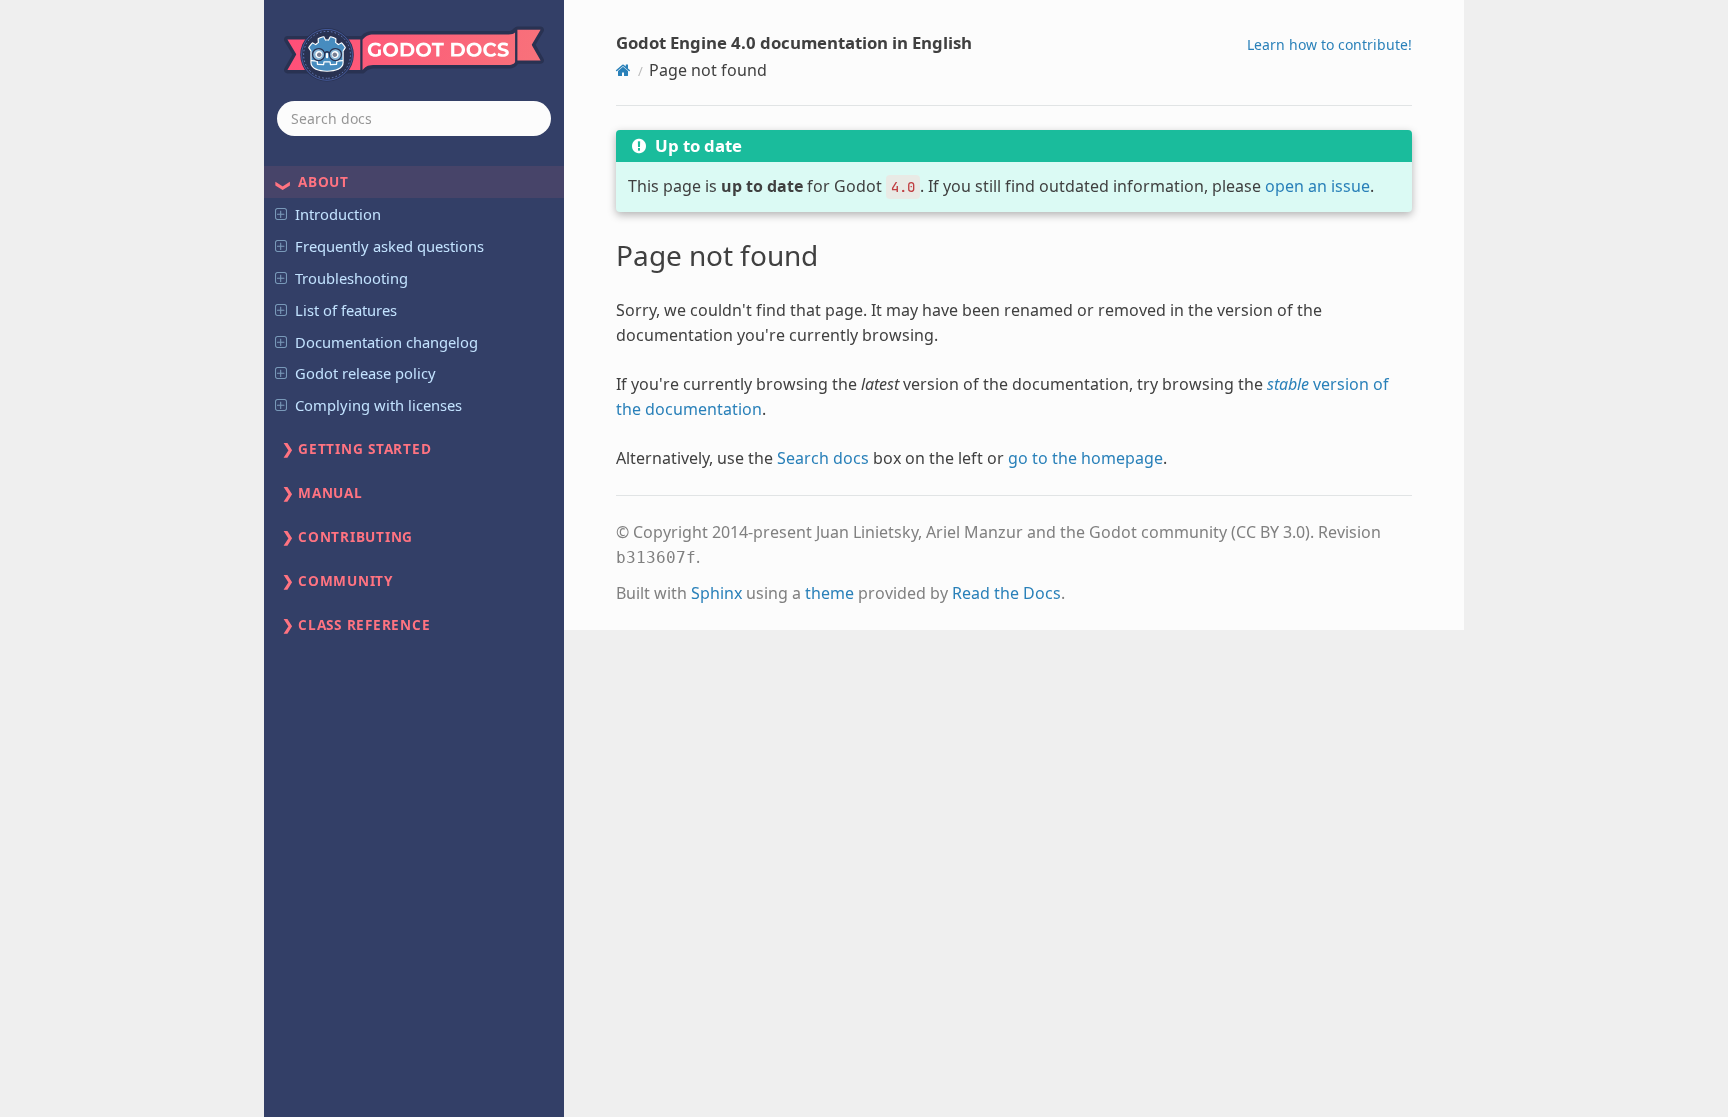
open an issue (1317, 186)
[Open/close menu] (281, 213)
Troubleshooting (351, 278)
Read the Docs (1006, 593)
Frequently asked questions (389, 246)
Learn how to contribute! (1329, 44)
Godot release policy (365, 373)
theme (829, 593)
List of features (346, 310)
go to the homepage (1085, 458)
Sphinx (716, 593)
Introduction (338, 214)
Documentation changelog (386, 342)
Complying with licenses (378, 405)
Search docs (823, 458)
